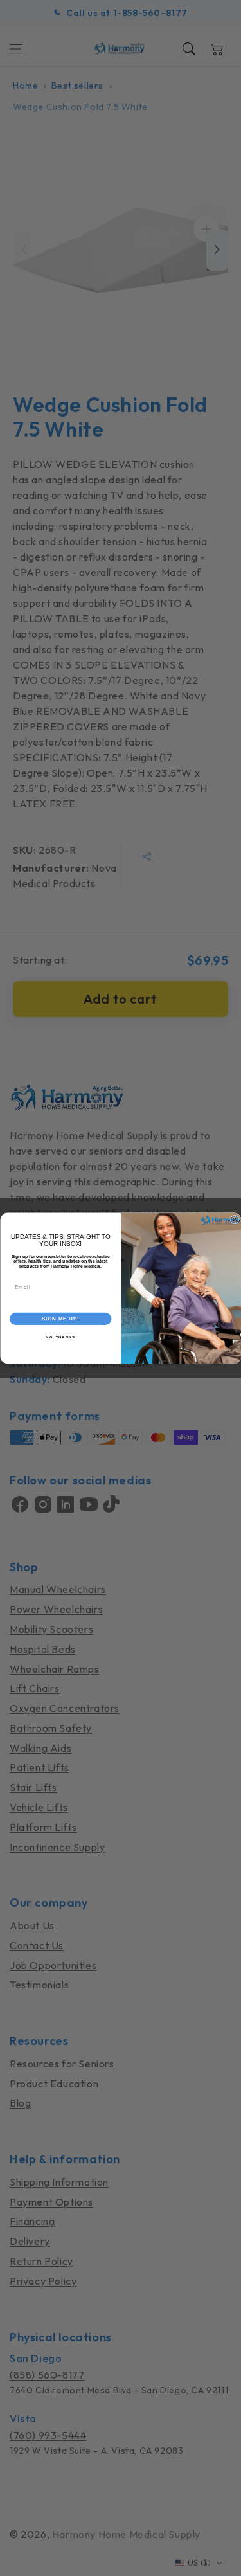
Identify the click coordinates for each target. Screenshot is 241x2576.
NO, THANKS (60, 1337)
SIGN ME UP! (60, 1319)
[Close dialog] (235, 1220)
